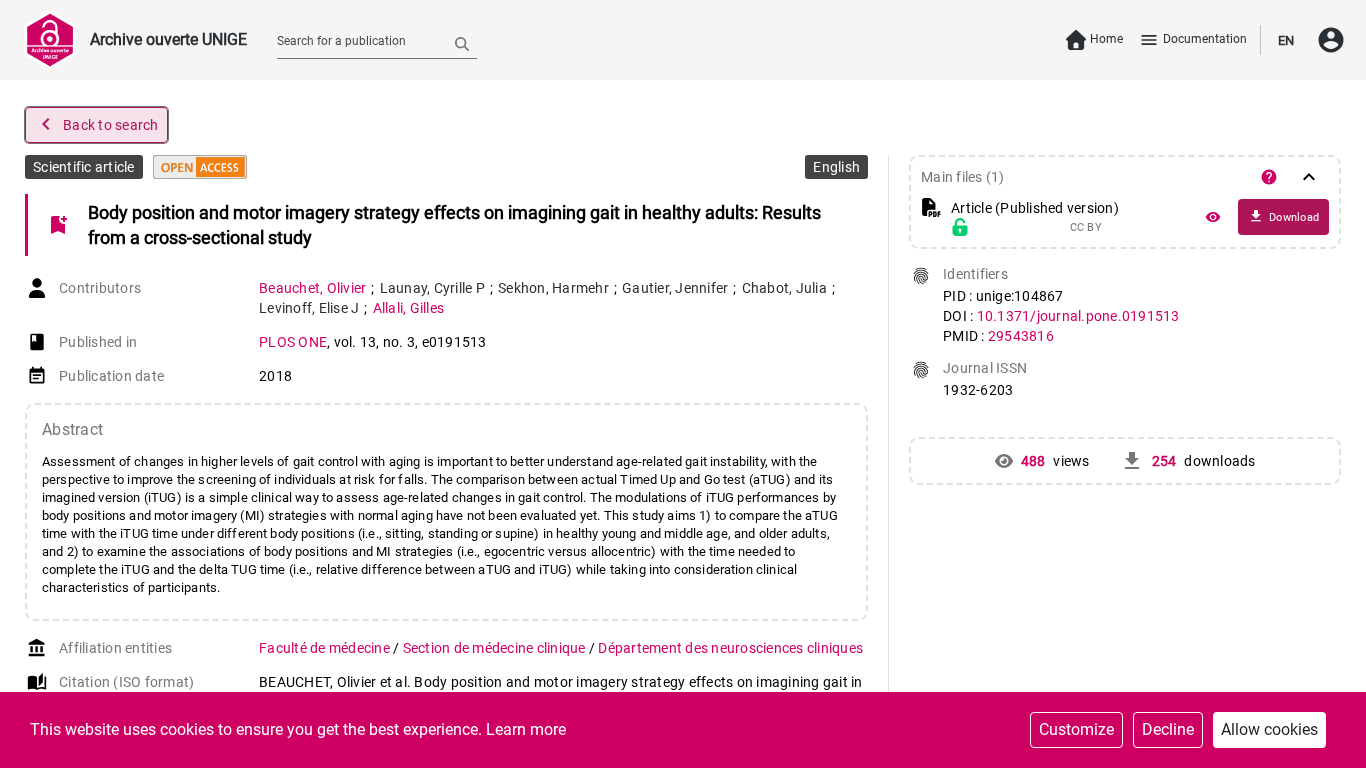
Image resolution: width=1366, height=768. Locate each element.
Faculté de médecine (326, 648)
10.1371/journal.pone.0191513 (1078, 316)
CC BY (1086, 228)
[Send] (462, 43)
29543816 (1021, 336)
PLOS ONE (293, 342)
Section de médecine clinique (496, 648)
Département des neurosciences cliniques (730, 648)
